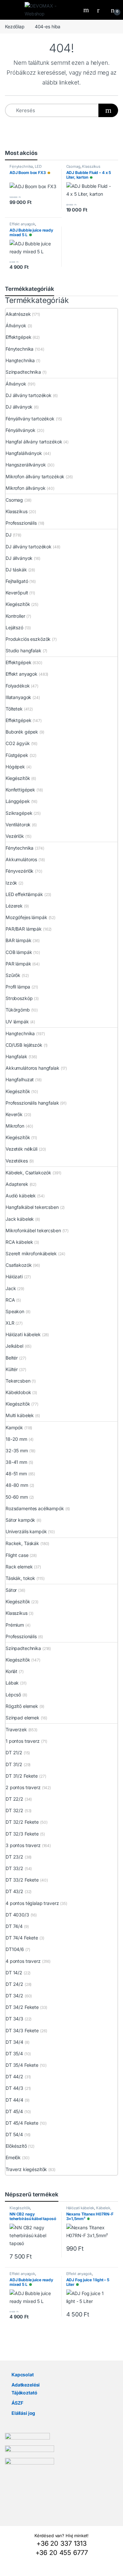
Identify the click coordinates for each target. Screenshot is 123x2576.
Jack (11, 1288)
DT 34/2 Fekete (22, 2007)
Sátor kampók (20, 1520)
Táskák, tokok (20, 1578)
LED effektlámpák (26, 168)
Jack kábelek (20, 1219)
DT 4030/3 (17, 1915)
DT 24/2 (14, 1984)
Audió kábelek (21, 1196)
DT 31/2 (14, 1764)
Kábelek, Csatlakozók (28, 1173)
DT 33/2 (14, 1868)
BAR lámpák (19, 940)
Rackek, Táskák (22, 1543)
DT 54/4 (14, 2134)
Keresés (87, 10)
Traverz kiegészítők (26, 2169)
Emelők (13, 2157)
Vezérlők (15, 836)
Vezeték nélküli (21, 1149)
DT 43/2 (14, 1891)
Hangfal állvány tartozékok (34, 442)
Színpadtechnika (23, 372)
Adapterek (17, 1184)
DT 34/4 (14, 2042)
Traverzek (16, 1729)
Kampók (14, 1427)
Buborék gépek (22, 732)
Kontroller (15, 616)
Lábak (12, 1683)
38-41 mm (16, 1462)
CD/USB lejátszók (24, 1045)
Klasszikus (91, 166)
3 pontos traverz (23, 1845)
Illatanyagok (18, 697)
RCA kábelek (19, 1242)
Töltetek (14, 709)
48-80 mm (17, 1485)
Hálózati (14, 1276)
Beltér (12, 1358)
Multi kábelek (20, 1415)
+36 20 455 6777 (62, 2553)
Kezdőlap (15, 26)
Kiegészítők (18, 604)
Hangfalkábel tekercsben (32, 1207)
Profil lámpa (18, 987)
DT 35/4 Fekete (22, 2065)
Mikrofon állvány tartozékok (35, 476)
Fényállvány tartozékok (30, 419)
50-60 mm (17, 1497)
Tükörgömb (18, 1010)
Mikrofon (15, 1126)
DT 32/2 (14, 1810)
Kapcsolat (23, 2375)
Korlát (11, 1671)
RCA (10, 1300)
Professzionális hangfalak (32, 1103)
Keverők (14, 1114)
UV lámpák (17, 1022)
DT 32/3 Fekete (22, 1834)
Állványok (16, 325)
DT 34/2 (14, 1996)
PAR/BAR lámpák (24, 929)
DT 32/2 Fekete (22, 1822)
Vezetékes (17, 1161)
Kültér (12, 1369)
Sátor (11, 1590)
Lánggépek (18, 801)
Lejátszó (14, 627)
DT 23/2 (14, 1857)
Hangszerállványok (26, 465)
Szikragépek (19, 813)
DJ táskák (16, 570)
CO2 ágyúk (18, 743)
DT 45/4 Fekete (22, 2123)
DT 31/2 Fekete (22, 1776)
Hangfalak (16, 1056)
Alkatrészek (18, 314)
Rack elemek (19, 1567)
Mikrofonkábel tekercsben (33, 1230)
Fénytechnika (21, 166)
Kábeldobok (18, 1392)
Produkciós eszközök (28, 639)
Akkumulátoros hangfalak (32, 1068)
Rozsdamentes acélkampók (35, 1508)
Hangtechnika (20, 360)
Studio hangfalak (23, 650)
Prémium (15, 1625)
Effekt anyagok (22, 224)
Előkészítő (16, 2146)
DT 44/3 (14, 2088)
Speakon (15, 1311)
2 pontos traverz (23, 1787)
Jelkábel (14, 1346)
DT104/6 (15, 1949)
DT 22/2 (14, 1799)
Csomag (73, 166)
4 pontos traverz (23, 1961)
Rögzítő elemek (22, 1706)
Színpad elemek (22, 1718)
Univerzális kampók (26, 1531)
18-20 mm (16, 1439)
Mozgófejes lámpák (26, 917)
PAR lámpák (18, 964)
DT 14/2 (14, 1973)
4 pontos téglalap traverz (32, 1903)
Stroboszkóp (19, 998)
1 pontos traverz (23, 1741)
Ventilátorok (18, 825)
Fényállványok (20, 430)
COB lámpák (19, 952)
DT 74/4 (14, 1926)
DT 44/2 (14, 2076)
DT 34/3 (14, 2019)
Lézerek (14, 906)
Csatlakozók (19, 1265)
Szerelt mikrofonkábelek (31, 1253)
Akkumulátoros (21, 859)
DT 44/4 (14, 2100)
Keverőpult (17, 593)
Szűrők (13, 975)
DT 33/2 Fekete (22, 1880)
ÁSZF (17, 2403)
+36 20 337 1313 (61, 2543)
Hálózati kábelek (23, 1334)
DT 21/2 (14, 1752)
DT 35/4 (14, 2053)
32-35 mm (17, 1451)
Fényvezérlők (20, 871)
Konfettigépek (20, 790)
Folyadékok (18, 686)
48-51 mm (16, 1474)
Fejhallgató (17, 581)
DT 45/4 (14, 2111)
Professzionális (21, 523)
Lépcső (13, 1695)
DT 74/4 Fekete (22, 1938)
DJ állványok (19, 407)
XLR (10, 1323)
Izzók (11, 883)
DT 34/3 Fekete (22, 2030)
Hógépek (15, 767)
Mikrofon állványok (25, 488)
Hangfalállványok (24, 453)
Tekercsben (18, 1381)
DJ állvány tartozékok (29, 395)
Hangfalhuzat (20, 1079)
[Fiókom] (101, 10)
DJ (9, 535)
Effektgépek (18, 337)
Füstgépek (17, 755)
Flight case (17, 1555)
